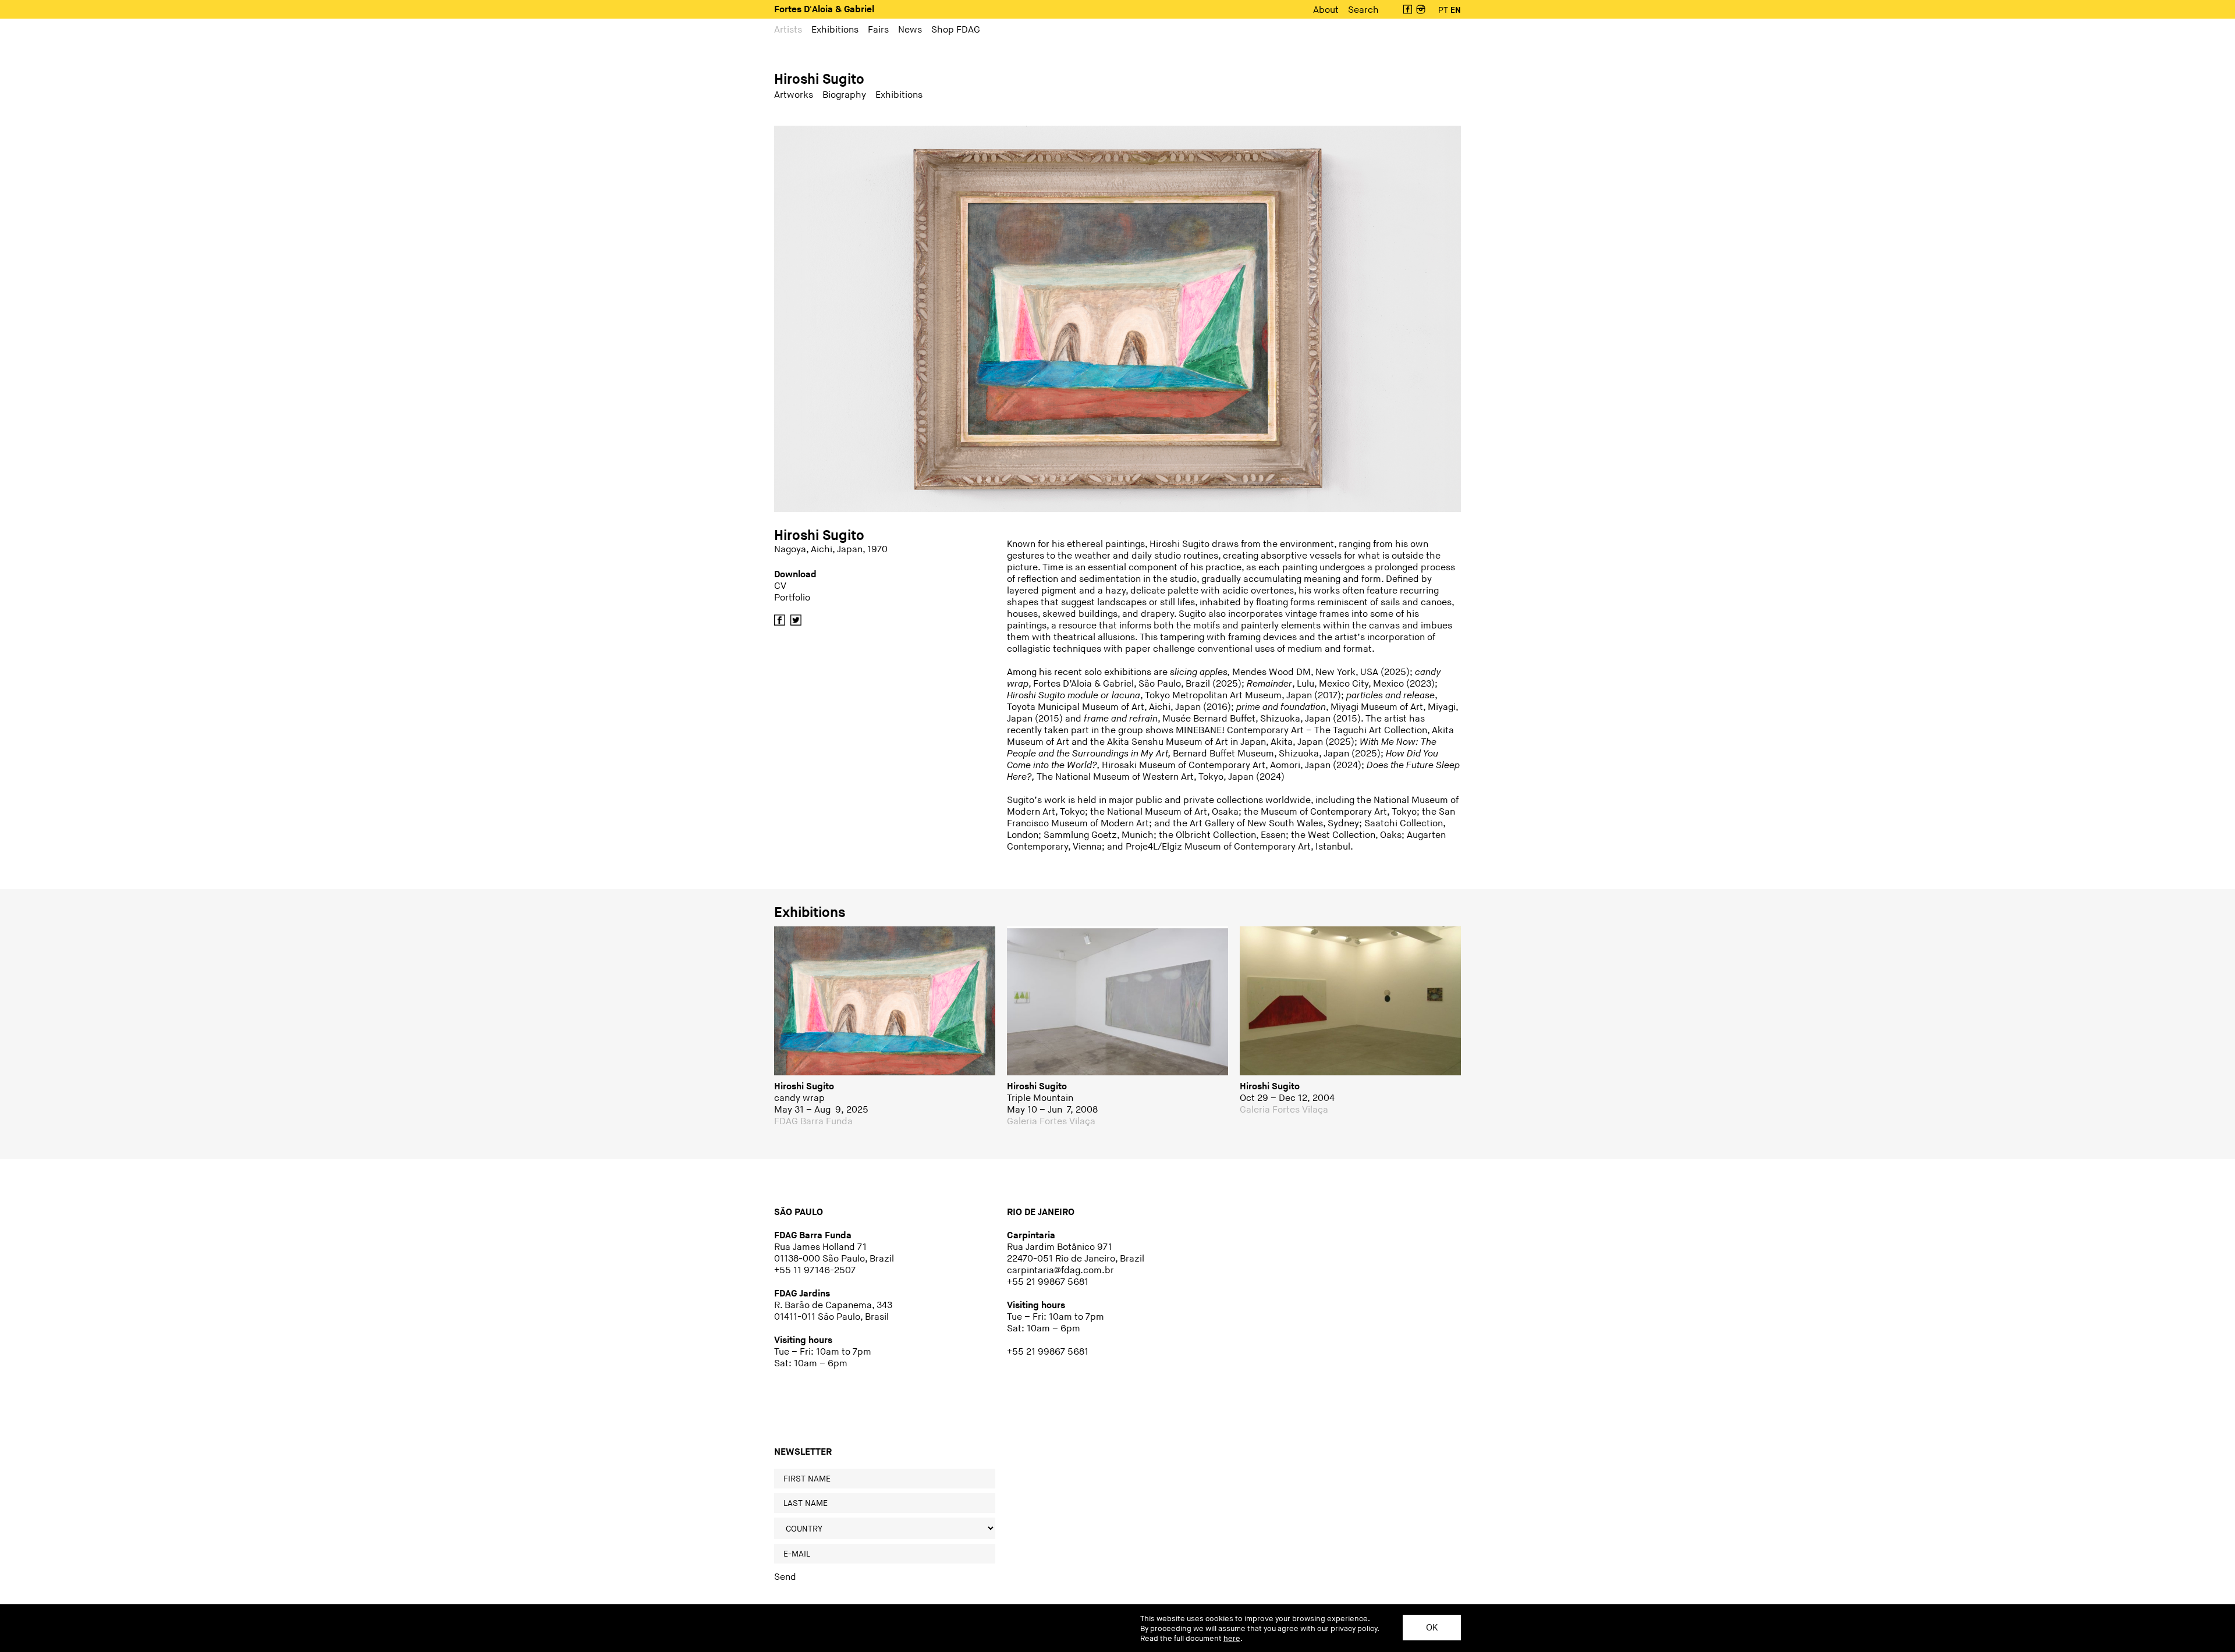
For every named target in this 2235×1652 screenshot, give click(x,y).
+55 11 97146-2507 (815, 1271)
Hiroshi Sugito (819, 79)
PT (1443, 10)
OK (1432, 1628)
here (1232, 1639)
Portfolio (792, 598)
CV (780, 586)
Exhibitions (810, 913)
